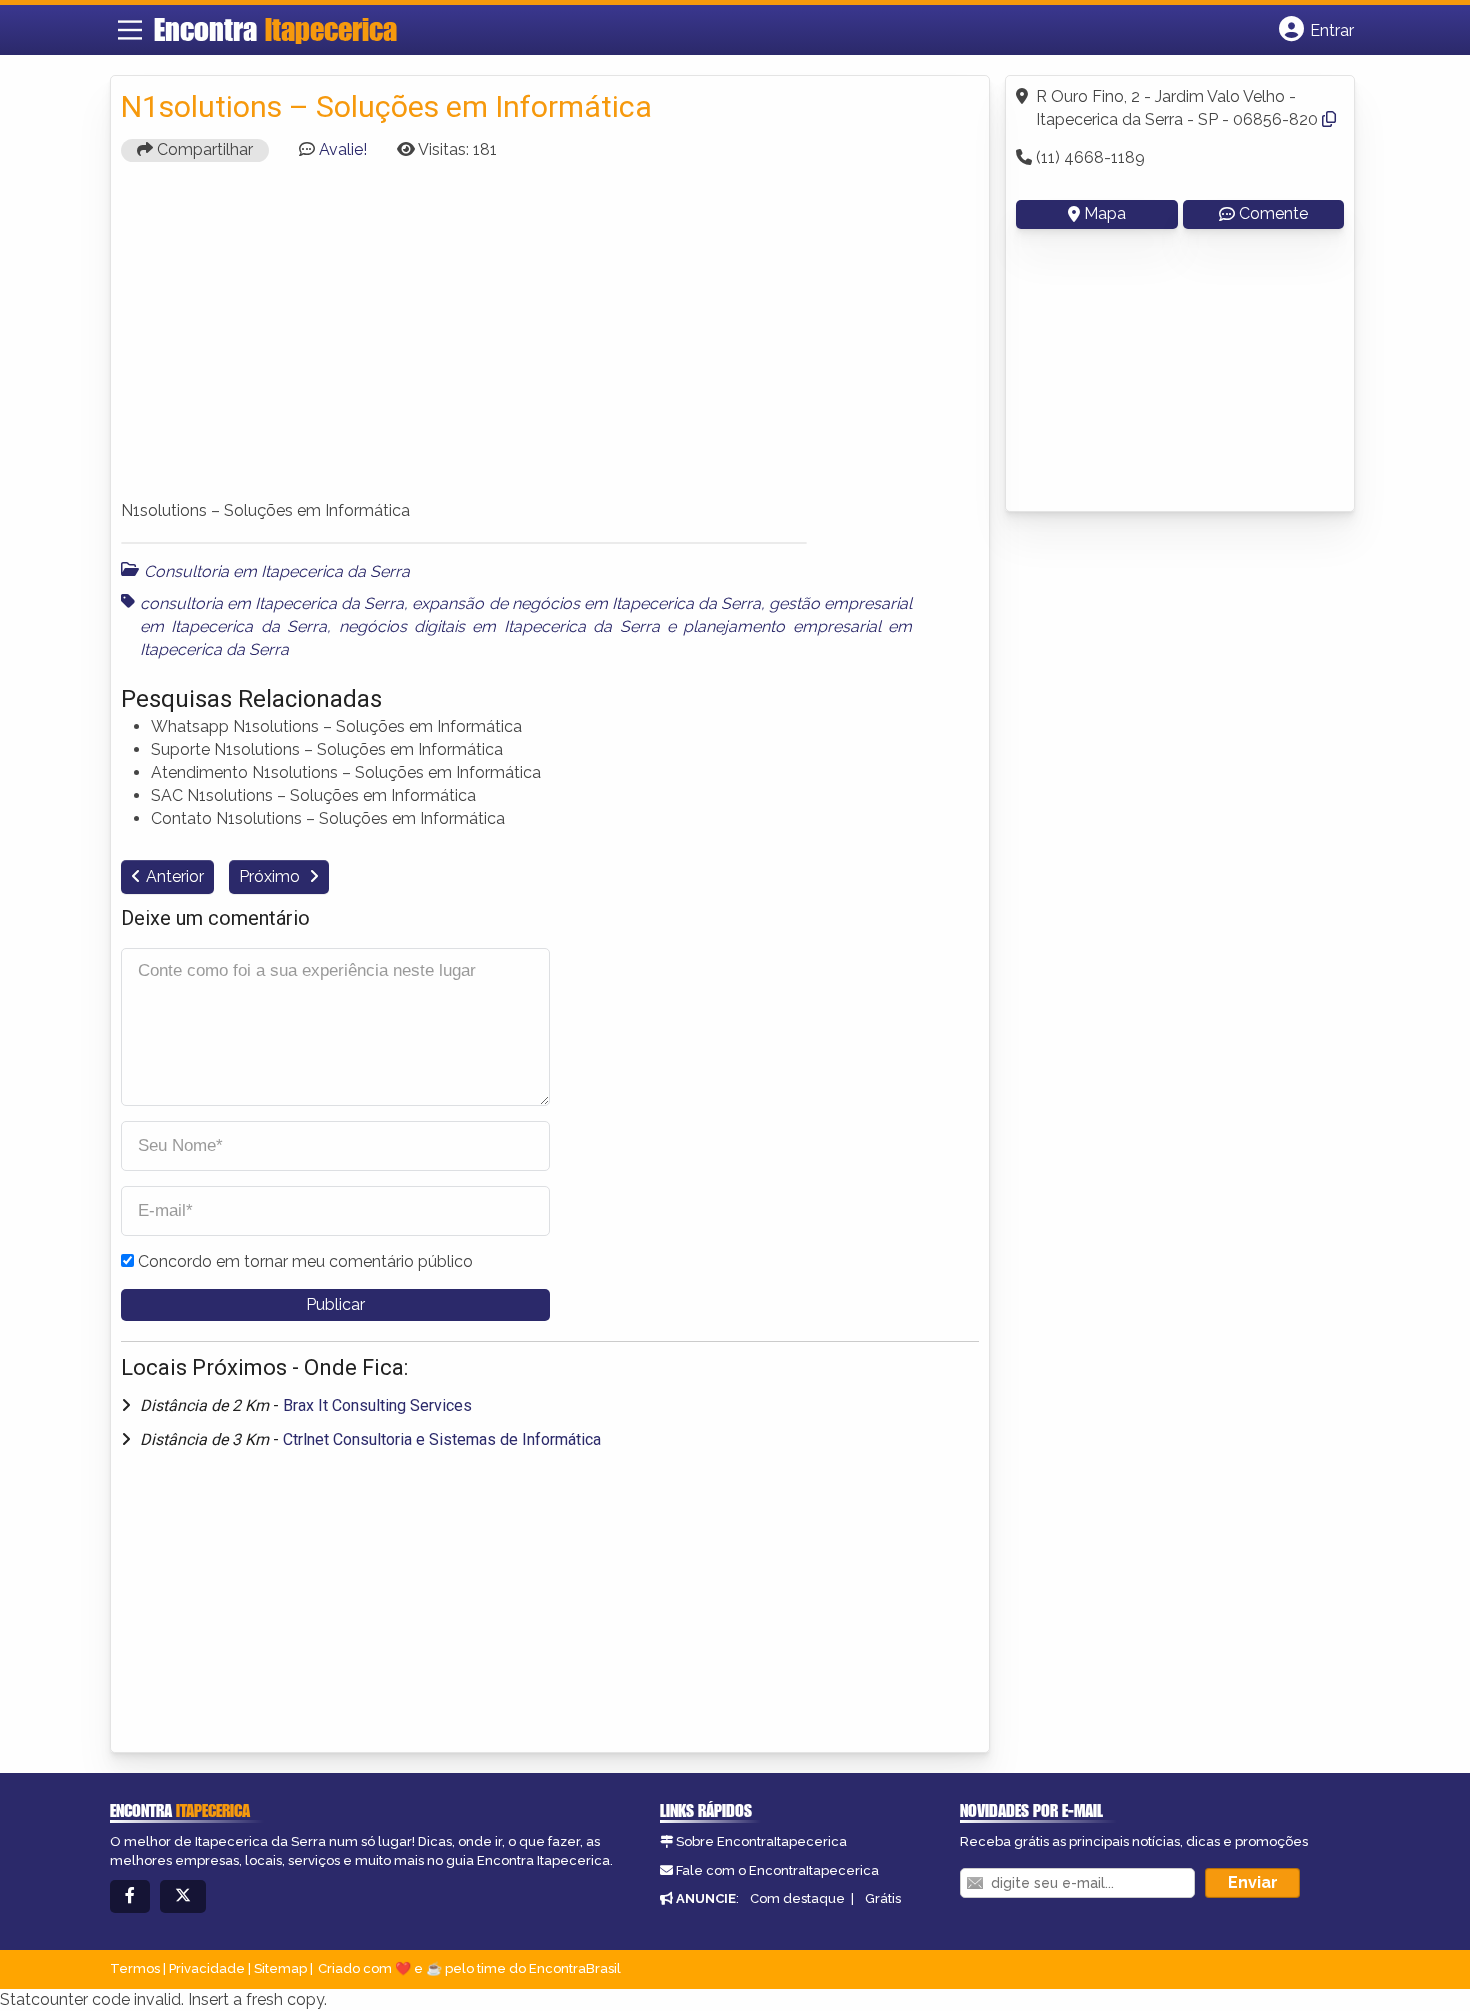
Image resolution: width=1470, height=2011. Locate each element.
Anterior (175, 876)
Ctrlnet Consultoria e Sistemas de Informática (442, 1439)
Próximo (271, 876)
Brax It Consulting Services (377, 1405)
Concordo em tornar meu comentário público (305, 1261)
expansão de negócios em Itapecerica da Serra (586, 603)
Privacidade (207, 1968)
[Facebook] (130, 1896)
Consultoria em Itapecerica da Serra (277, 571)
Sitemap (280, 1968)
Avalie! (343, 149)
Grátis (883, 1898)
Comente (1273, 213)
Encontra (275, 29)
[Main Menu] (130, 30)
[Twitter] (183, 1896)
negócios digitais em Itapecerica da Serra (499, 626)
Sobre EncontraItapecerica (761, 1841)
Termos (135, 1968)
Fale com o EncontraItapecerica (777, 1870)
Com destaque (797, 1898)
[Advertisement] (550, 340)
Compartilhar (203, 149)
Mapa (1105, 213)
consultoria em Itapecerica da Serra (272, 603)
